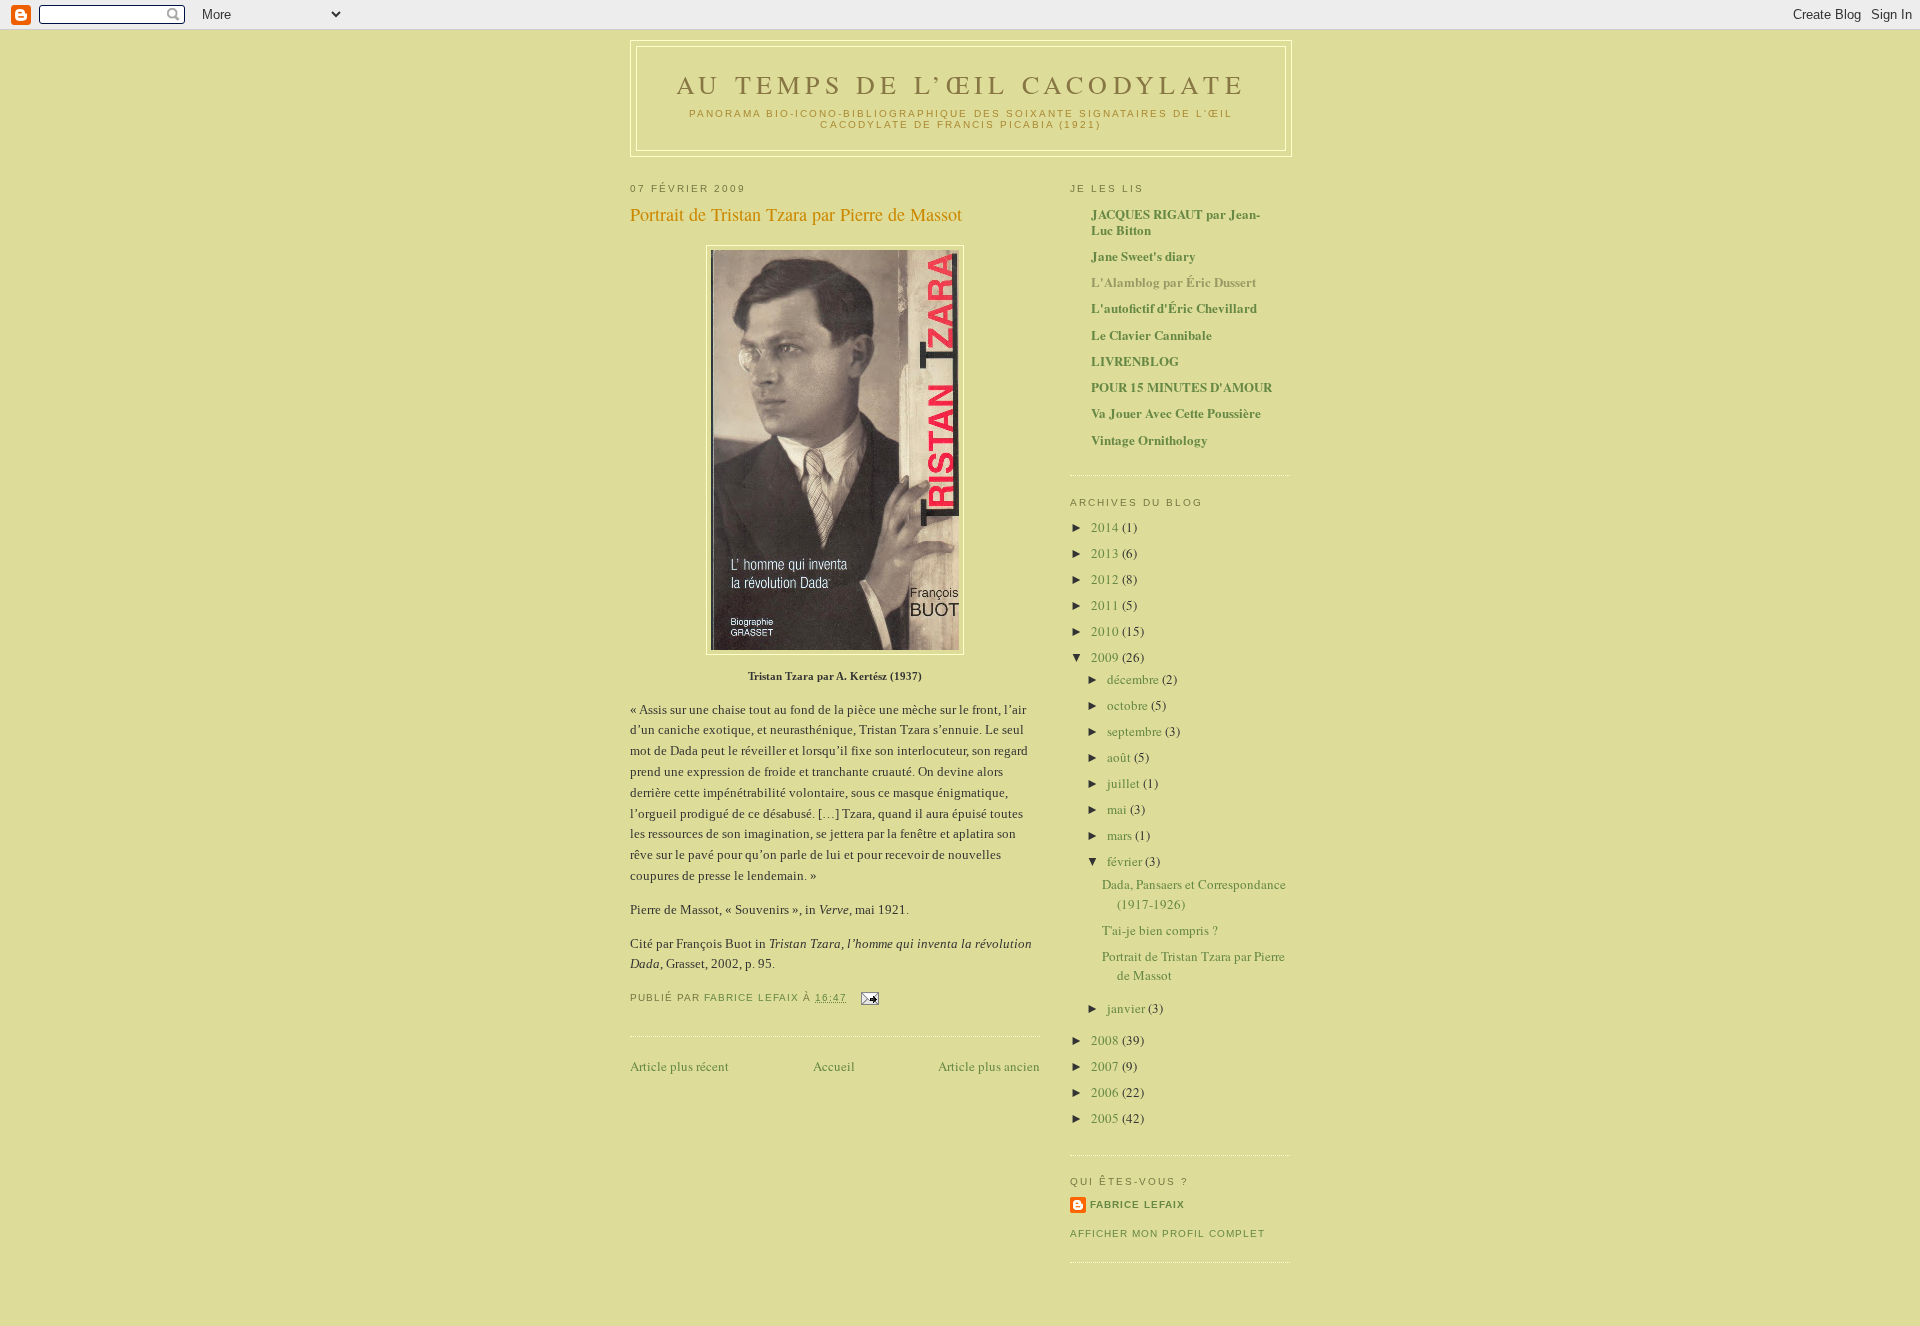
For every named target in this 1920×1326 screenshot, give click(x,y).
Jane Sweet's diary (1143, 255)
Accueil (834, 1066)
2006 (1106, 1092)
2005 (1106, 1118)
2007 (1106, 1066)
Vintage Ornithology (1149, 439)
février (1126, 861)
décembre (1134, 679)
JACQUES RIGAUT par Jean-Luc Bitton (1175, 221)
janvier (1127, 1008)
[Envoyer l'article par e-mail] (869, 997)
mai (1118, 809)
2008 (1106, 1040)
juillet (1125, 783)
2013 (1106, 553)
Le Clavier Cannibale (1151, 334)
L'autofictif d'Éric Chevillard (1174, 307)
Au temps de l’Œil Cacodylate (961, 84)
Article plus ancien (989, 1066)
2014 (1106, 527)
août (1120, 757)
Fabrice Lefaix (1137, 1204)
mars (1121, 835)
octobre (1129, 705)
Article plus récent (679, 1066)
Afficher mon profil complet (1167, 1233)
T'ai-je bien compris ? (1160, 930)
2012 (1106, 579)
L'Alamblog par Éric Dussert (1173, 281)
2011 (1106, 605)
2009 (1106, 657)
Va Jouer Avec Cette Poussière (1176, 412)
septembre (1136, 731)
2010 (1106, 631)
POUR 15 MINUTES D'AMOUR (1181, 386)
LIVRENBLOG (1135, 360)
